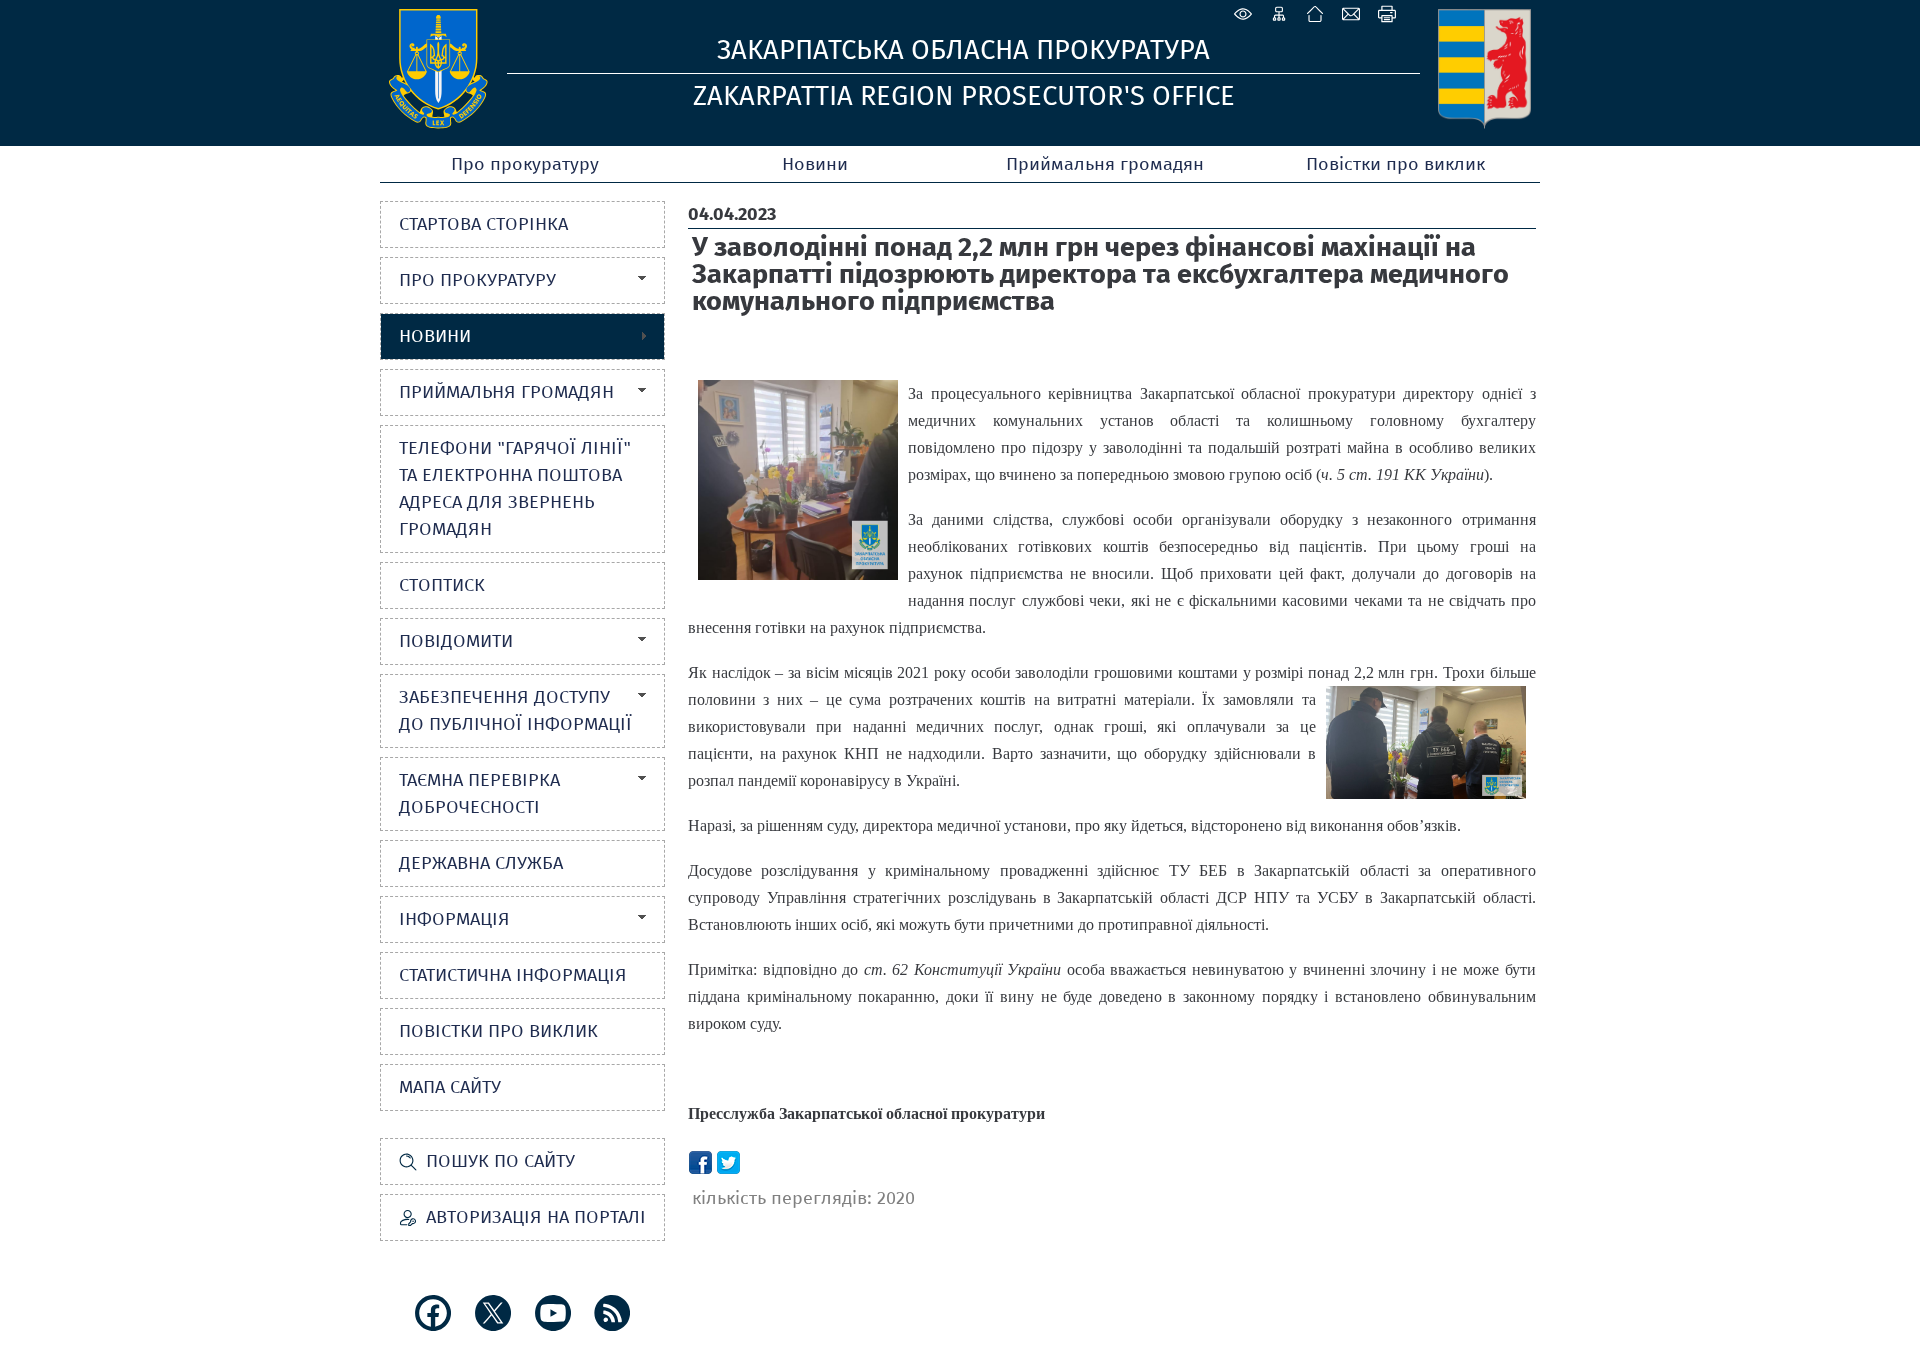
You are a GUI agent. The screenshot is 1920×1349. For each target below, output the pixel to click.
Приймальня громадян (1105, 164)
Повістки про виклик (1395, 164)
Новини (815, 164)
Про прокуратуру (525, 164)
